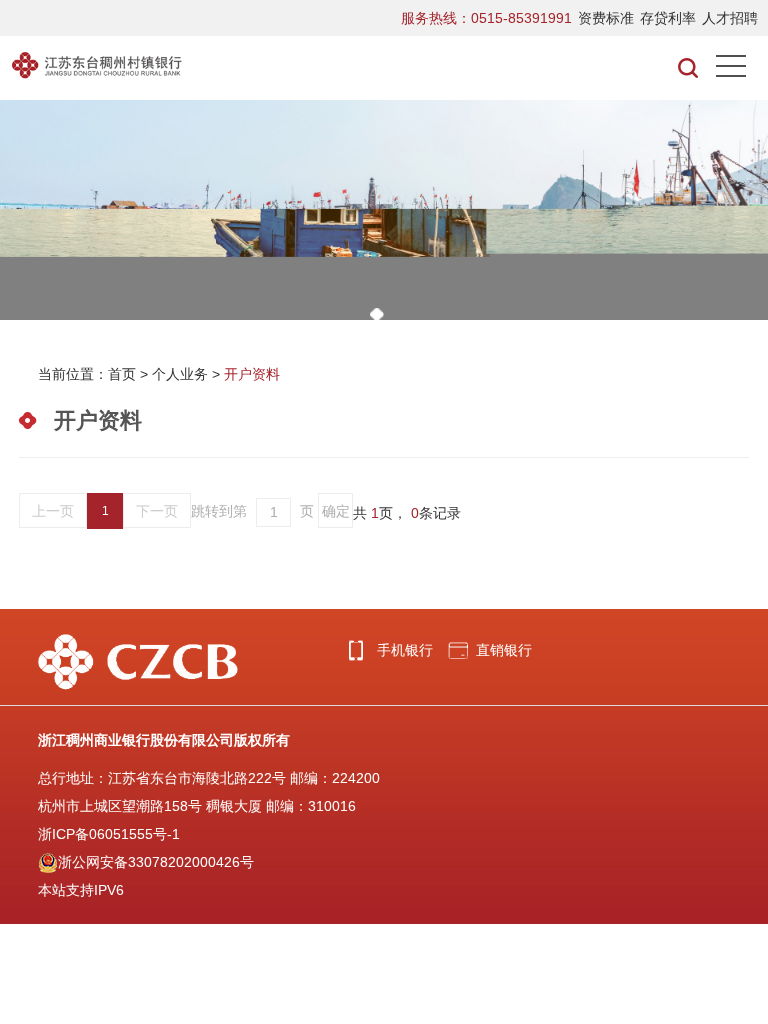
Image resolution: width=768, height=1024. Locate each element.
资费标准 (606, 18)
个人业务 (180, 374)
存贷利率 (668, 18)
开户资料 (252, 374)
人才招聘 (730, 18)
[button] (377, 314)
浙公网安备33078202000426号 (156, 862)
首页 (122, 374)
